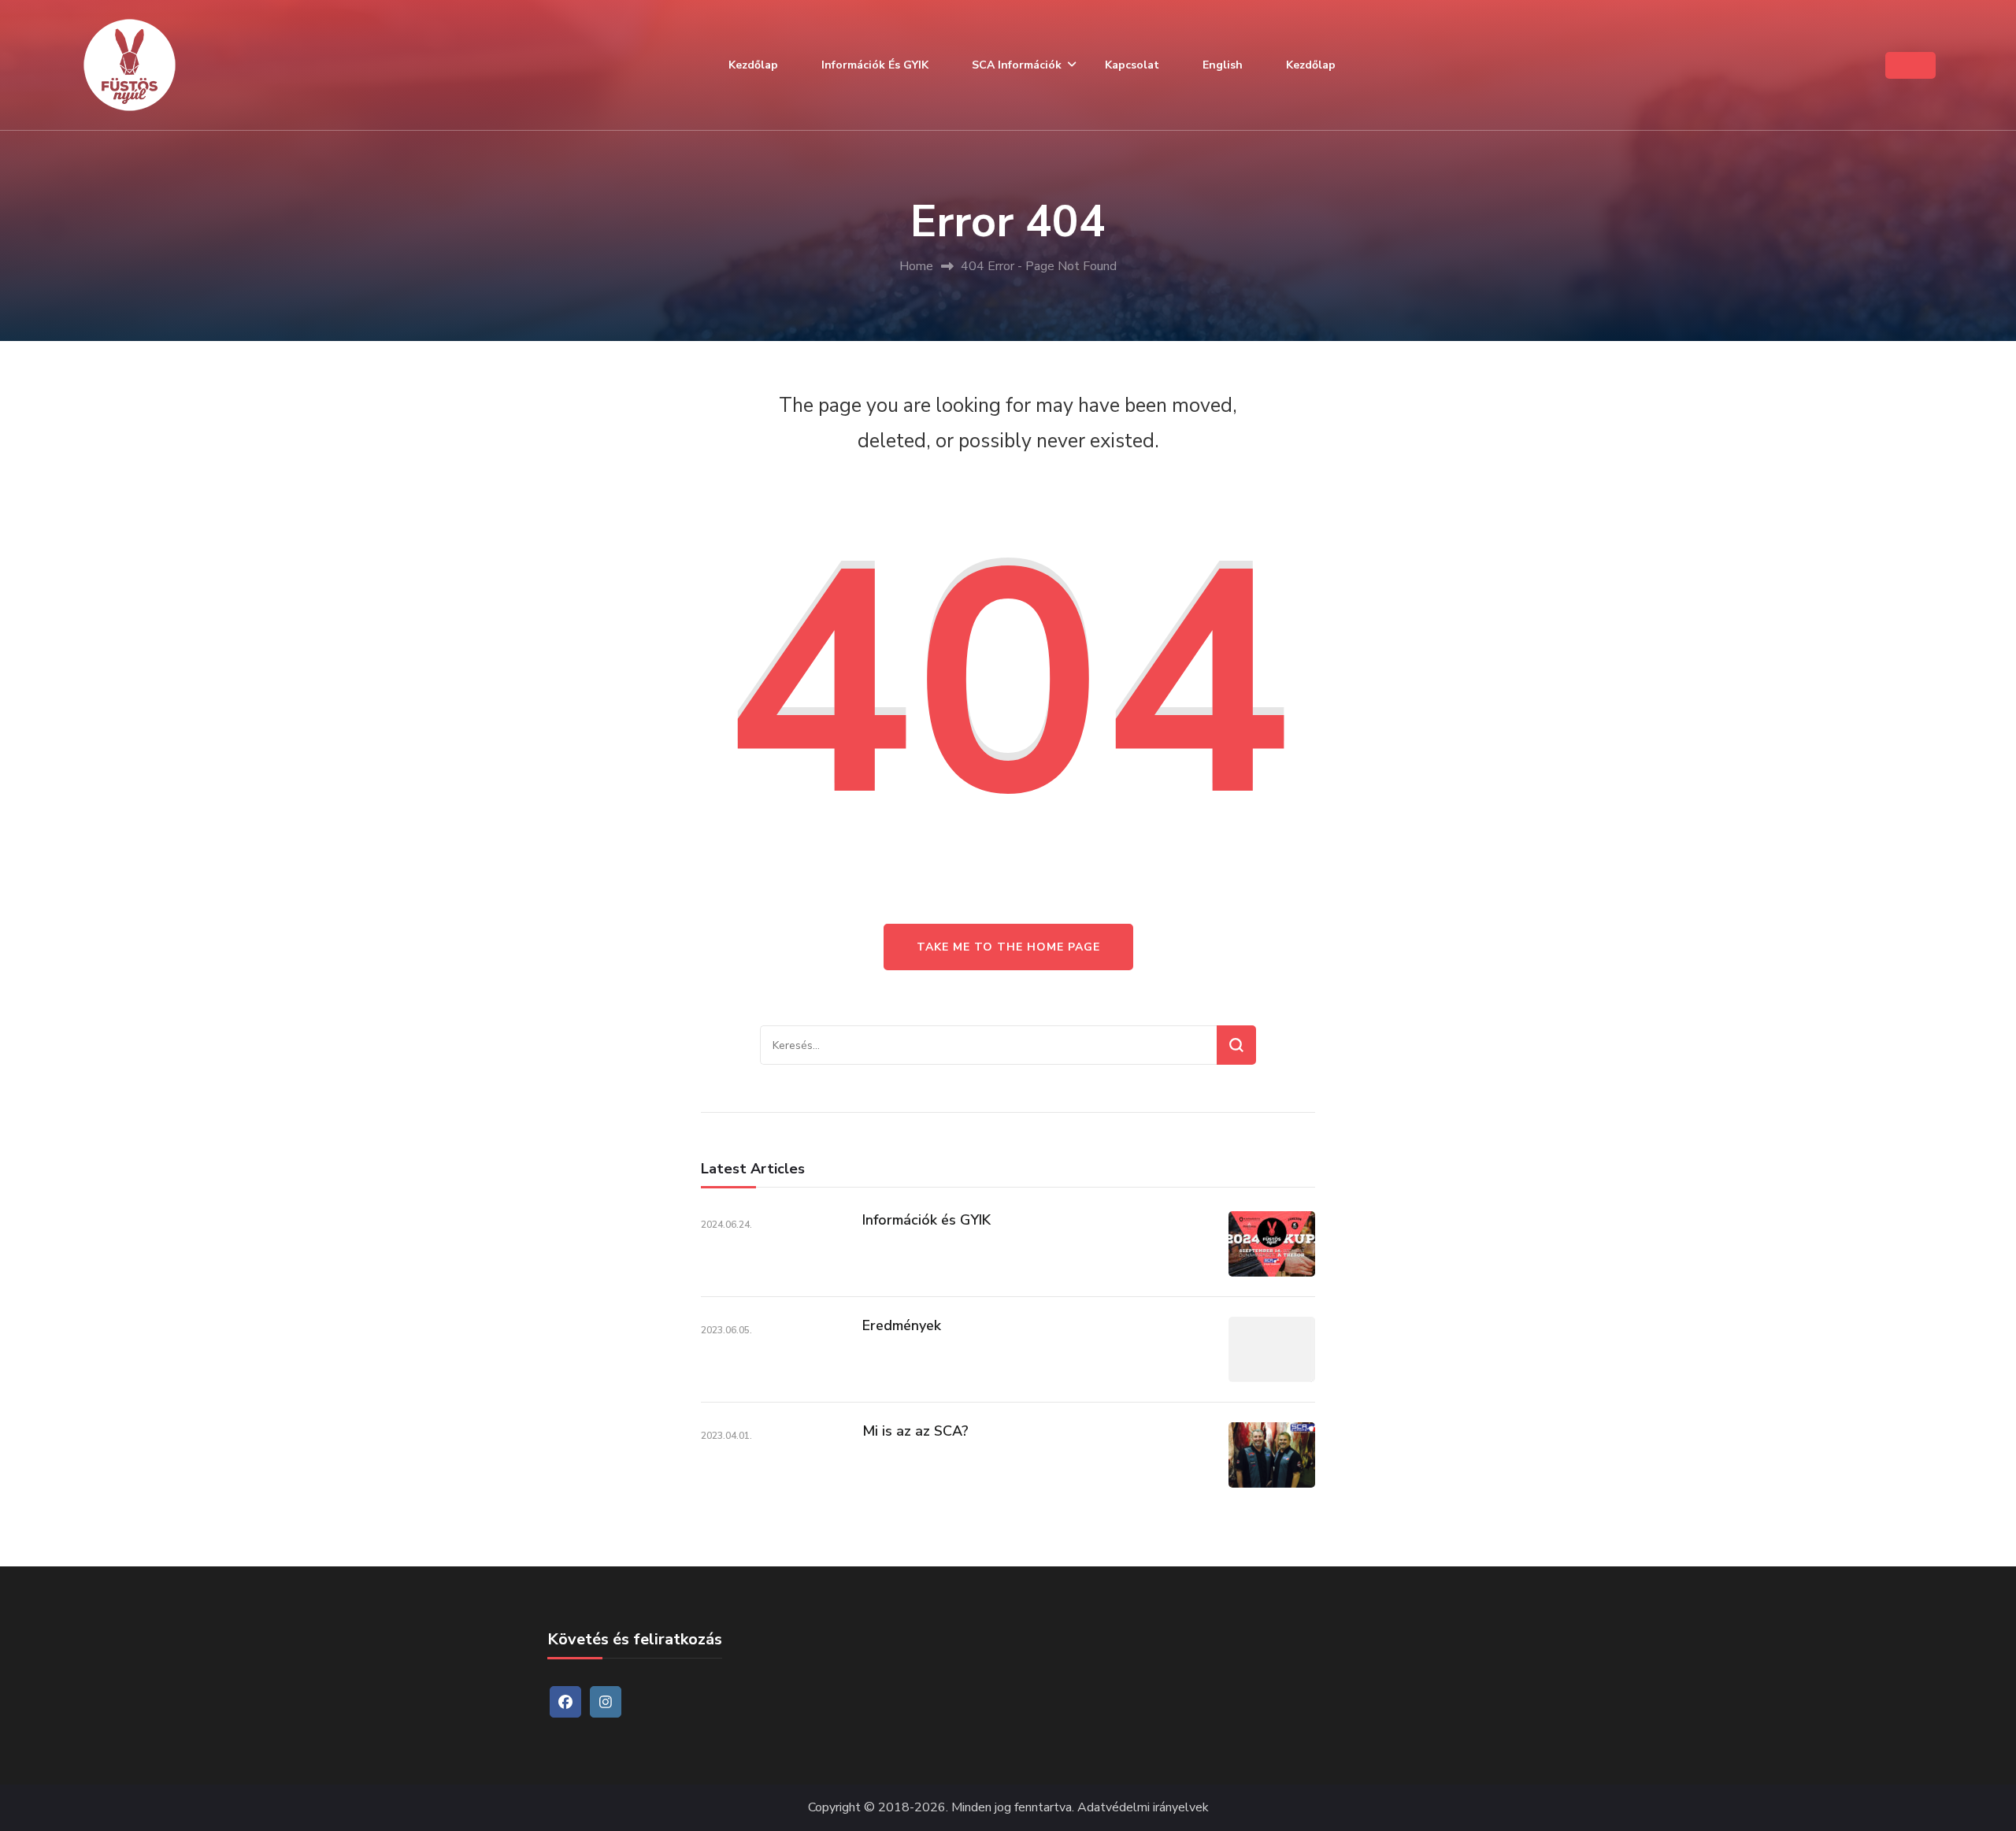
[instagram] (606, 1702)
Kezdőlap (753, 65)
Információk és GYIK (875, 65)
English (1223, 65)
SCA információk (1017, 65)
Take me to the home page (1008, 947)
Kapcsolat (1132, 65)
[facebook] (565, 1702)
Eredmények (902, 1325)
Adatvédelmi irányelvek (1143, 1808)
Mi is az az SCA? (915, 1431)
